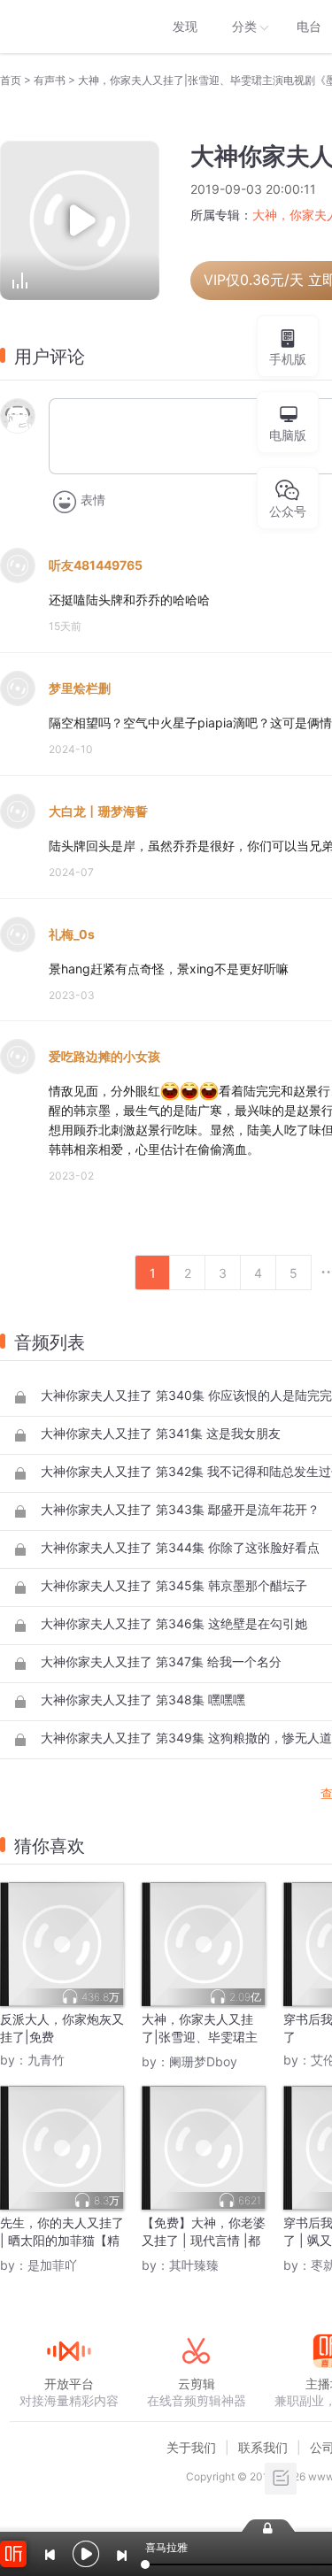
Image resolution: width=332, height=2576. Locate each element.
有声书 (50, 80)
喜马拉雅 (68, 27)
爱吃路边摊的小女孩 (104, 1056)
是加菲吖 (52, 2265)
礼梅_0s (72, 934)
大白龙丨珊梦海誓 (98, 811)
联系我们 (263, 2447)
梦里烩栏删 (80, 688)
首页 (11, 80)
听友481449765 (96, 565)
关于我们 (191, 2447)
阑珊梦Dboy (203, 2061)
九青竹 (46, 2060)
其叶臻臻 (194, 2265)
